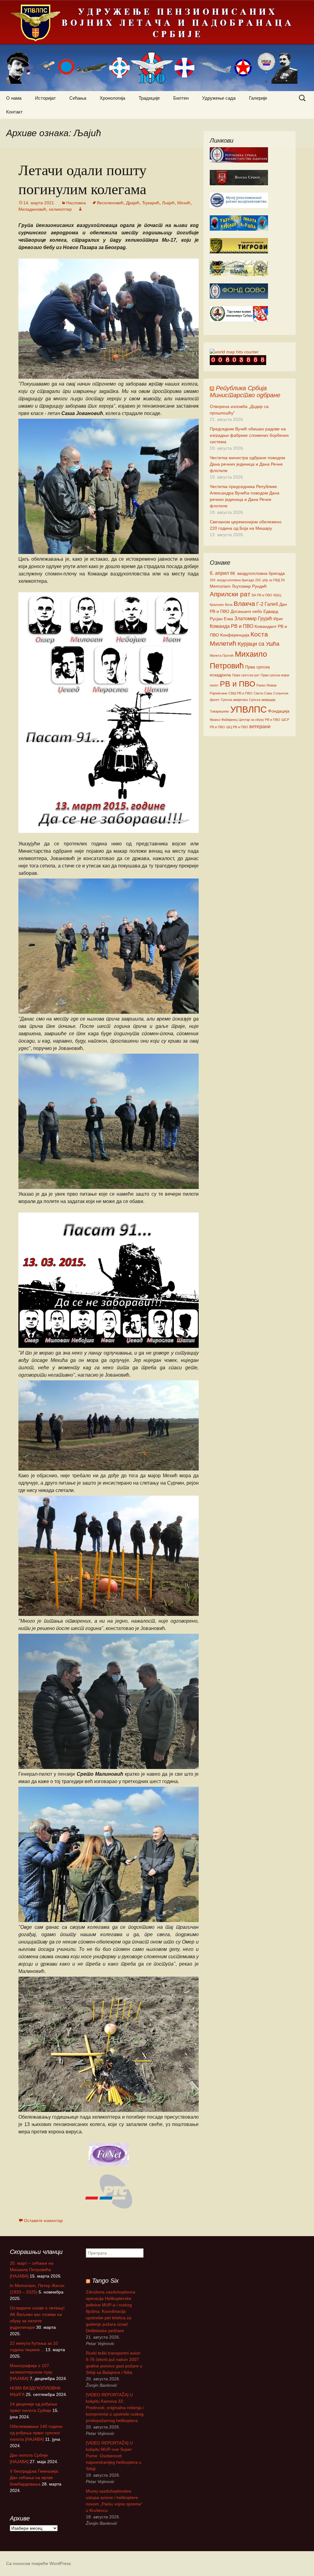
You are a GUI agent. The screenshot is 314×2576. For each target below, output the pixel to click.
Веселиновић (110, 203)
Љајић (168, 203)
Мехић (184, 203)
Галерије (258, 98)
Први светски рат (246, 675)
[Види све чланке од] (80, 209)
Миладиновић (32, 209)
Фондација (279, 711)
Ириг (278, 619)
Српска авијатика (234, 700)
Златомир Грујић (253, 618)
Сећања (78, 98)
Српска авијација (262, 700)
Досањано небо (246, 611)
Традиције (149, 98)
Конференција (235, 635)
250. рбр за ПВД (268, 580)
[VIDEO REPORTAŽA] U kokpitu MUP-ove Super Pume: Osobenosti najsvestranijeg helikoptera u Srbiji (114, 2456)
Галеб (271, 604)
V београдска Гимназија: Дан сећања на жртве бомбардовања (34, 2478)
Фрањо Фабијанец (224, 720)
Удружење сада (219, 98)
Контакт (14, 112)
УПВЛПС (249, 709)
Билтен (181, 98)
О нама (14, 98)
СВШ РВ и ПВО (240, 693)
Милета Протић (222, 656)
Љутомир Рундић (249, 586)
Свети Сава (263, 693)
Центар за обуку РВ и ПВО (259, 720)
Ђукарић (151, 203)
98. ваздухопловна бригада (257, 573)
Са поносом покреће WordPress (38, 2563)
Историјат (45, 98)
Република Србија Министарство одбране (245, 392)
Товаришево (219, 711)
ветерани (260, 726)
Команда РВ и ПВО (232, 626)
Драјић (133, 203)
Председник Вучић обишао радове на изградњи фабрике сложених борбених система (249, 435)
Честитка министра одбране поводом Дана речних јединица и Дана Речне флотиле (247, 464)
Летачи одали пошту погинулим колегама (82, 179)
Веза (229, 605)
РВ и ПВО (237, 684)
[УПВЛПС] (157, 46)
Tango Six (105, 2281)
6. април (219, 573)
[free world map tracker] (234, 352)
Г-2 (260, 604)
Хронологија (112, 98)
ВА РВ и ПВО (262, 595)
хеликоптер (60, 209)
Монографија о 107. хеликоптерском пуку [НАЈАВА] (31, 2372)
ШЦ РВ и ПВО (237, 727)
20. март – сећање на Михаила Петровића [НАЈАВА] (32, 2270)
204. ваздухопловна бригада (232, 580)
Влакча (244, 604)
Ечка (228, 619)
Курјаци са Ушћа (258, 644)
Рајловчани (218, 693)
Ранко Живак (266, 685)
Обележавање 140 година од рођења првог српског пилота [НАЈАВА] (36, 2433)
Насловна (76, 203)
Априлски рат (230, 594)
